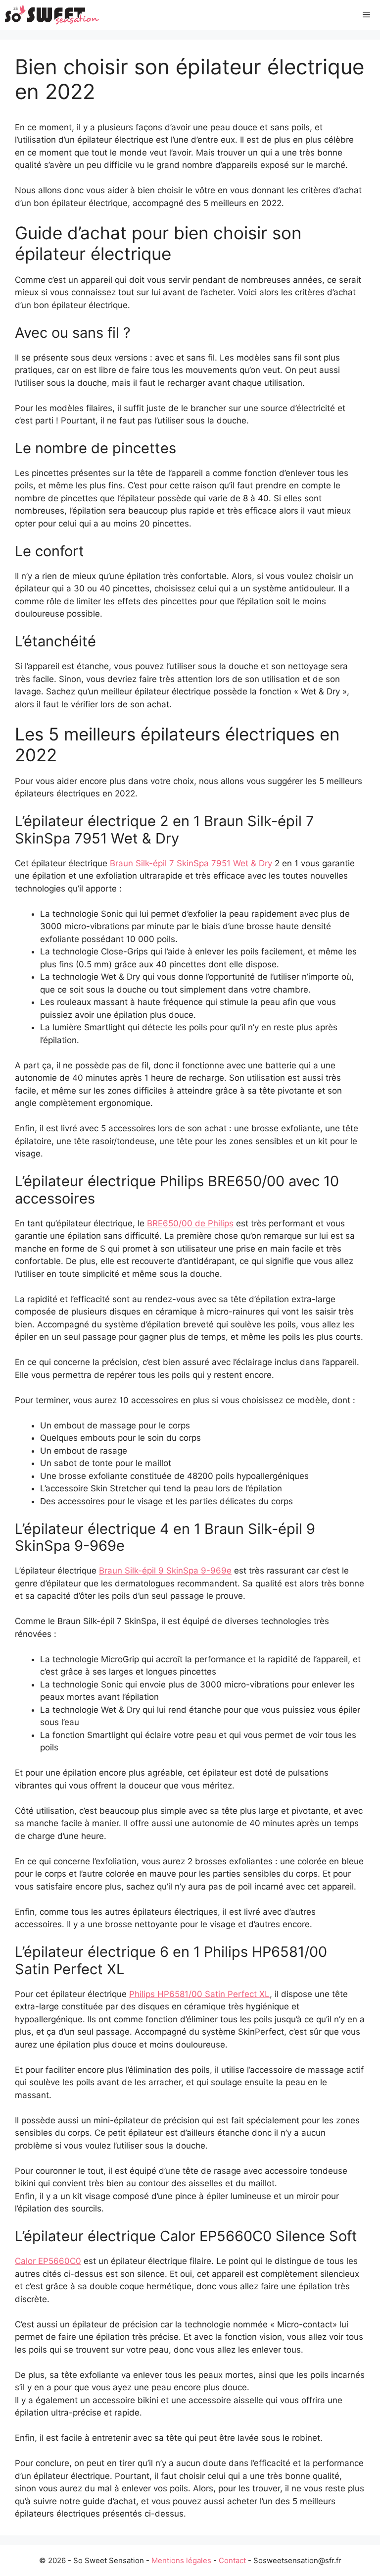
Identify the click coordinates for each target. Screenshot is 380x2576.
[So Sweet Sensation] (52, 15)
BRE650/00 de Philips (190, 1223)
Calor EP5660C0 (48, 2261)
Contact (232, 2560)
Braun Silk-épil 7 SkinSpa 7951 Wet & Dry (191, 863)
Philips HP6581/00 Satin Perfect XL (199, 1994)
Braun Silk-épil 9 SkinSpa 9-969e (165, 1571)
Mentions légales (181, 2560)
